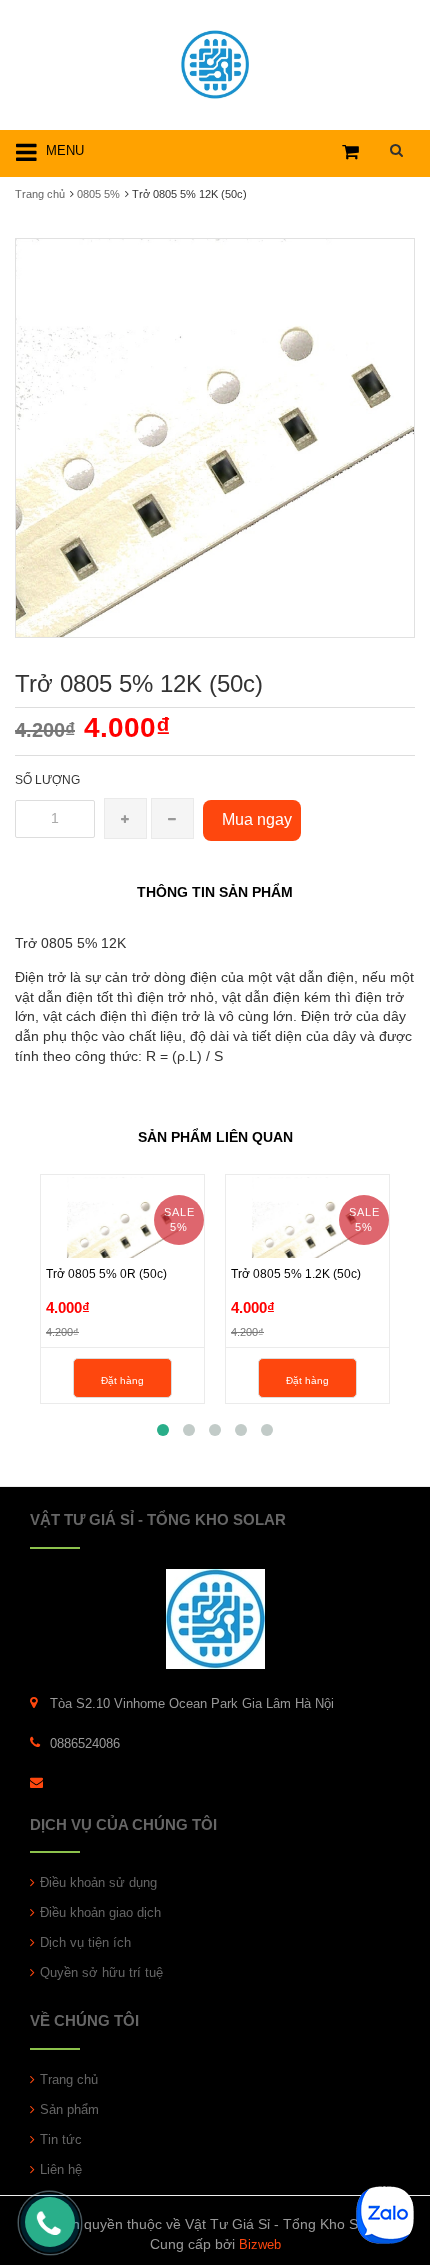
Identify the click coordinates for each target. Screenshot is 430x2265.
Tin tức (61, 2139)
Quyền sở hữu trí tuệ (101, 1972)
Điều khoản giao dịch (100, 1912)
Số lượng (47, 780)
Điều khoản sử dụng (98, 1882)
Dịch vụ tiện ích (85, 1942)
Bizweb (260, 2244)
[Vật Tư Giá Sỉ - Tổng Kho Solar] (215, 61)
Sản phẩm (69, 2109)
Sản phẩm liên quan (215, 1137)
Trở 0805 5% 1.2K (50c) (296, 1274)
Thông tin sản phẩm (215, 892)
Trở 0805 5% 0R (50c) (106, 1274)
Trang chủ (69, 2079)
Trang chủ (40, 194)
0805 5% (98, 194)
